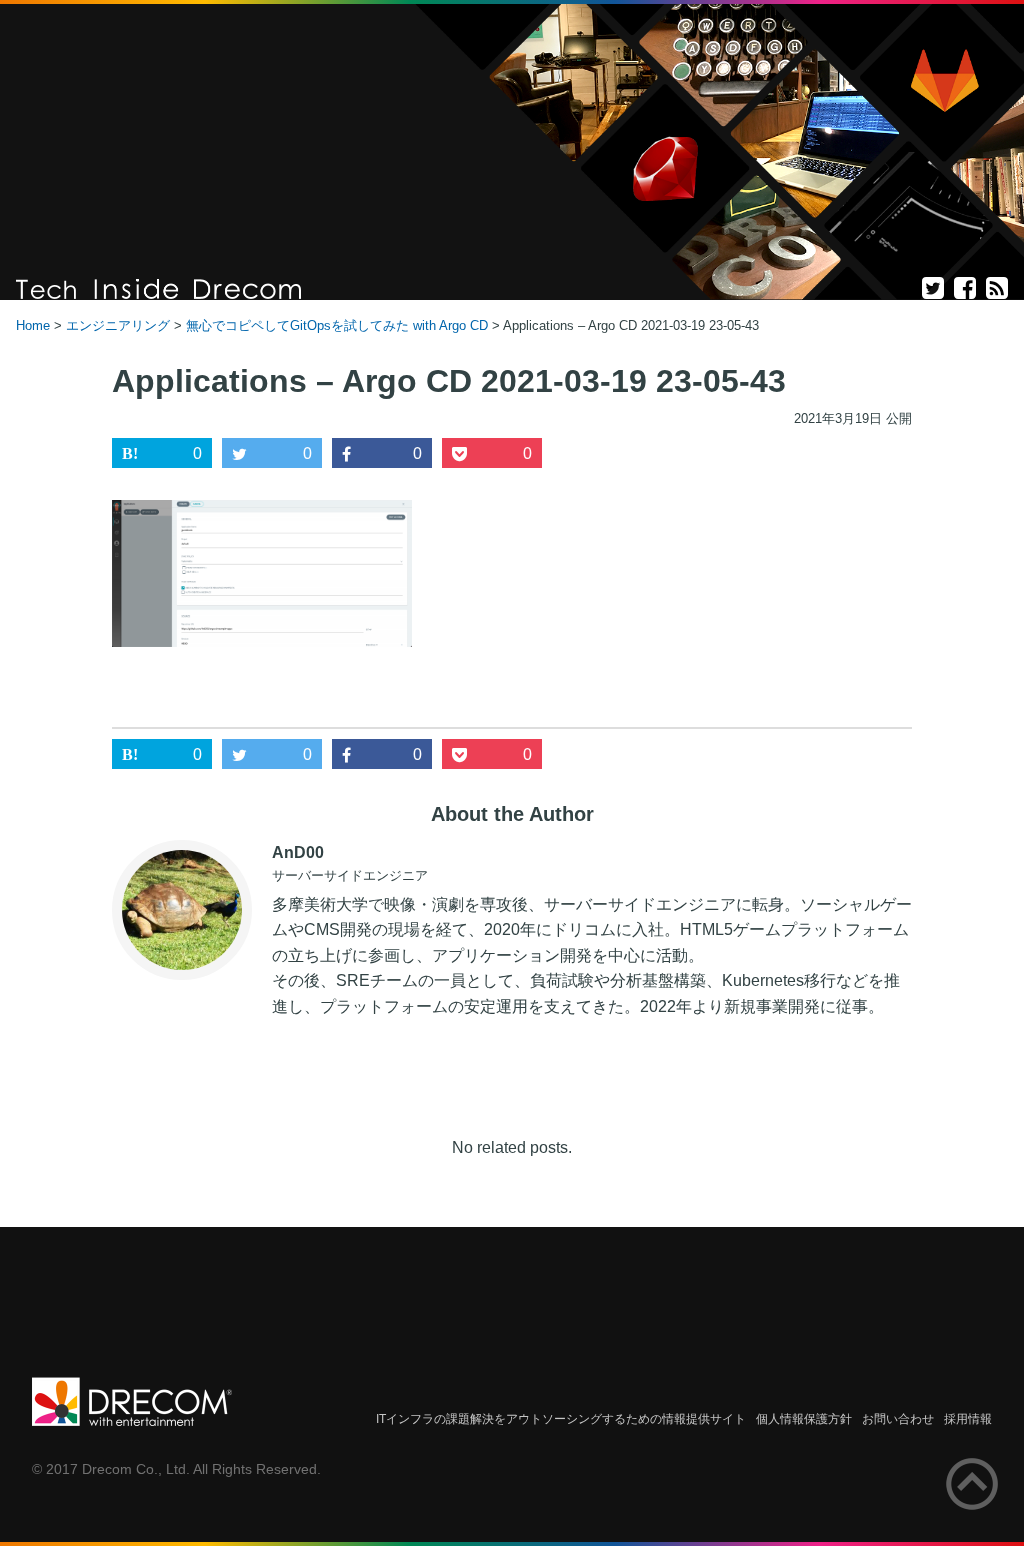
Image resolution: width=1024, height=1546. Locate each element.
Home (33, 325)
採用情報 (968, 1419)
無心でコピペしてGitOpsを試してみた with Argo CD (337, 325)
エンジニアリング (118, 325)
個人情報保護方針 (804, 1419)
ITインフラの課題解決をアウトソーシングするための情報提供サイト (561, 1419)
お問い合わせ (898, 1419)
